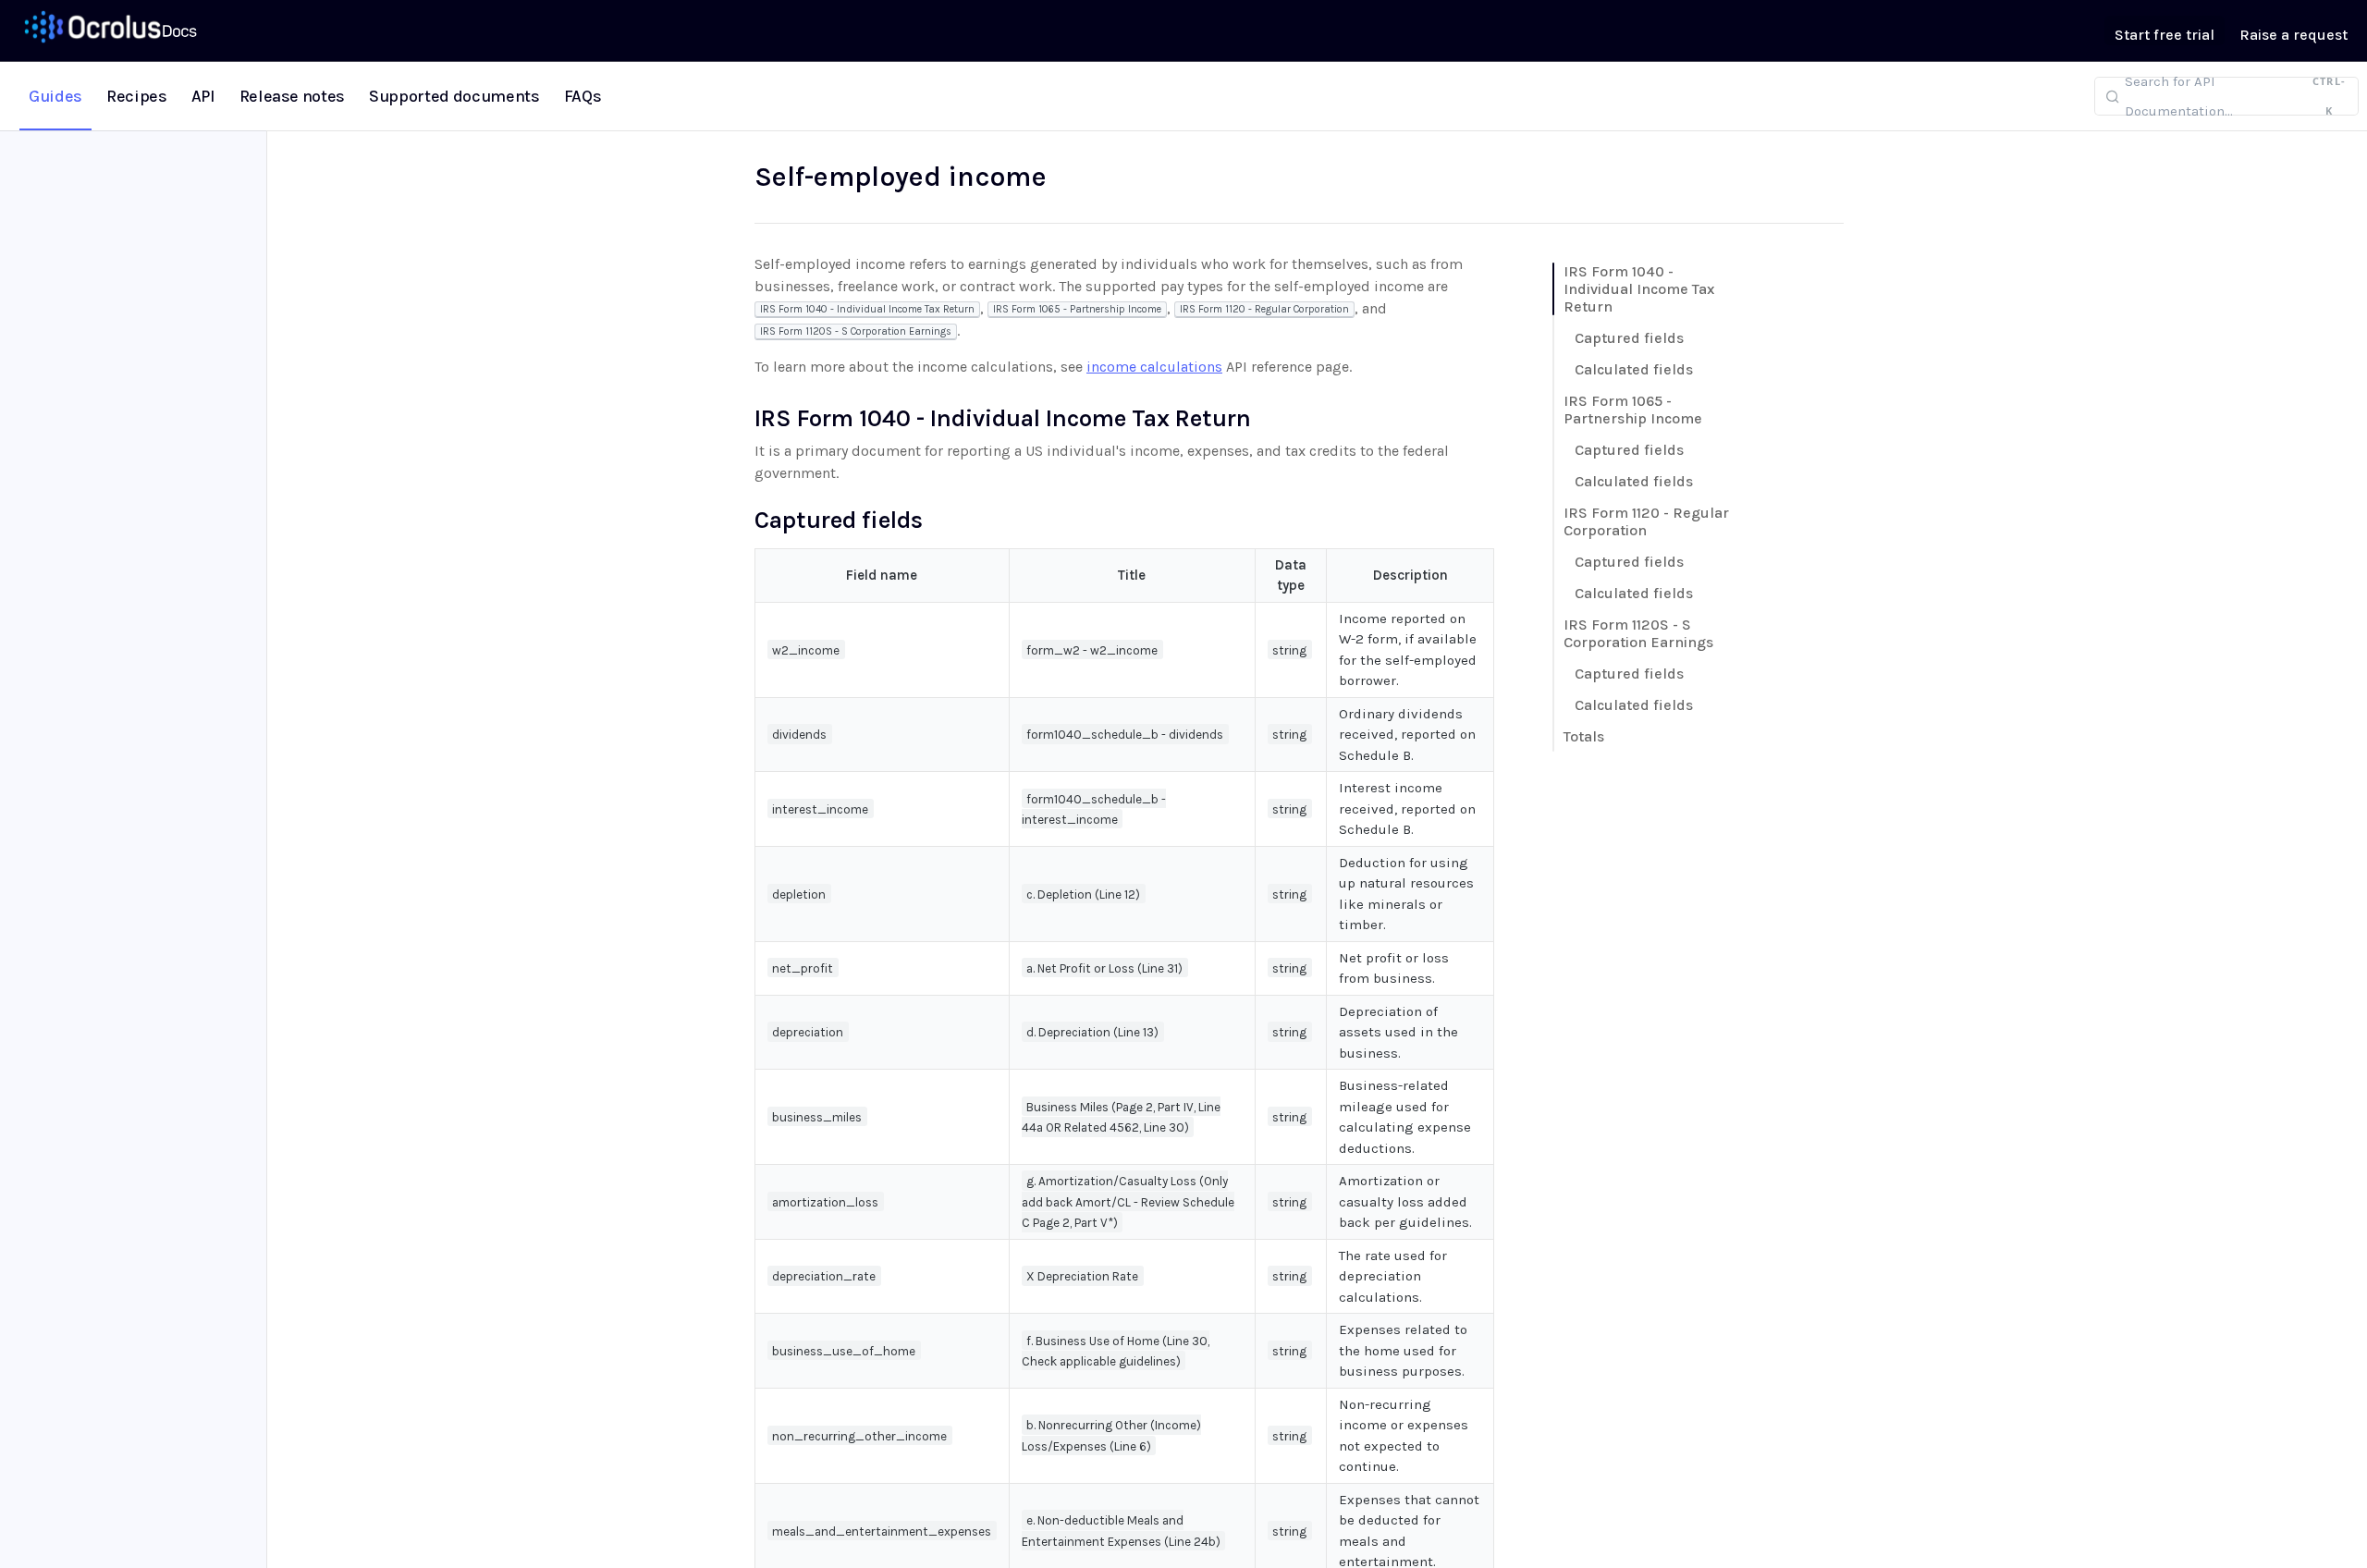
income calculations (1154, 367)
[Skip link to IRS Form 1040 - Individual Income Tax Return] (742, 418)
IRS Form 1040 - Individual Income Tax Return (1639, 289)
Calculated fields (1634, 369)
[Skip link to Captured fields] (742, 520)
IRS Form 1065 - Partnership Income (1633, 410)
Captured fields (1629, 338)
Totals (1584, 736)
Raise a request (2293, 35)
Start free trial (2165, 35)
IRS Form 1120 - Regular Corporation (1646, 521)
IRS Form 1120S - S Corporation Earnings (1638, 633)
